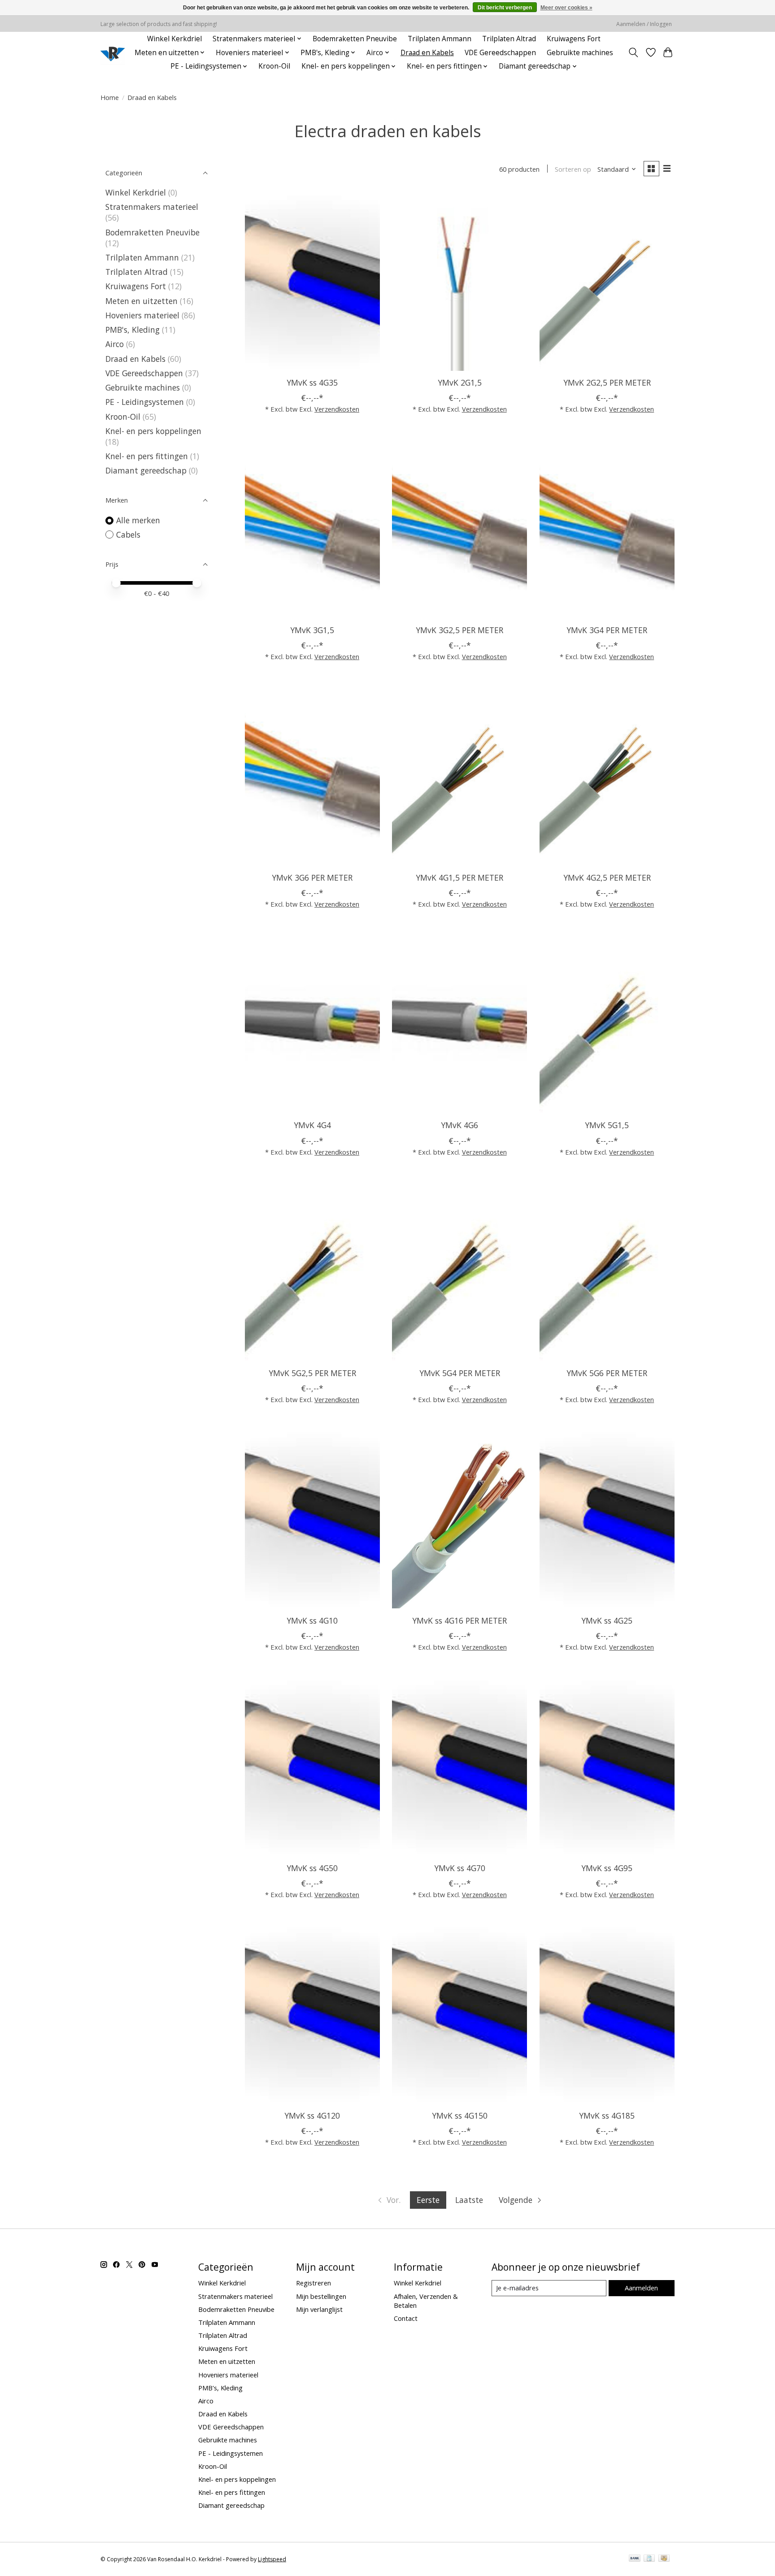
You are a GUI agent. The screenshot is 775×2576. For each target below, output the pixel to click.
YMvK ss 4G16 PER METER (459, 1620)
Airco (115, 344)
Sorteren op (573, 169)
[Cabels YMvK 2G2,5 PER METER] (607, 281)
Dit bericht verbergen (505, 8)
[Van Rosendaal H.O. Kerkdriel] (113, 53)
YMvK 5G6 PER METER (607, 1373)
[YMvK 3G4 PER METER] (607, 528)
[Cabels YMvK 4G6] (459, 1023)
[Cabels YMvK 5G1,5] (607, 1023)
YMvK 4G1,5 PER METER (459, 877)
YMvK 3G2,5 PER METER (459, 630)
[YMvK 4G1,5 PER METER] (459, 776)
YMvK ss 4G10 (312, 1620)
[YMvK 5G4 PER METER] (459, 1271)
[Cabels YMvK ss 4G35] (312, 281)
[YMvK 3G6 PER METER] (312, 776)
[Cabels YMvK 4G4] (312, 1023)
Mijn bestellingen (321, 2296)
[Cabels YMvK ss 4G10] (312, 1519)
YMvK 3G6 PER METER (312, 877)
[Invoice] (649, 2559)
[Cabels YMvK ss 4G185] (607, 2014)
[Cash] (664, 2559)
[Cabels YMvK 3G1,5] (312, 528)
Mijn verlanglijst (319, 2309)
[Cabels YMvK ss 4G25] (607, 1519)
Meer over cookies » (566, 8)
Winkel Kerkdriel (174, 39)
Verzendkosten (337, 409)
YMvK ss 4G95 (607, 1868)
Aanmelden (641, 2288)
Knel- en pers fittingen (147, 456)
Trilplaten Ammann (440, 39)
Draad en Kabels (427, 53)
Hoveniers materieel (142, 315)
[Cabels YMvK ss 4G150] (459, 2014)
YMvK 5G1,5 (607, 1125)
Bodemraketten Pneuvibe (355, 39)
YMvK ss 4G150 (460, 2116)
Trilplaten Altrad (509, 39)
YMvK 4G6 (459, 1125)
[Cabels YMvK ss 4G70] (459, 1766)
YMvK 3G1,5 (312, 630)
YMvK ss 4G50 (312, 1868)
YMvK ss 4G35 (312, 382)
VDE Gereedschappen (500, 53)
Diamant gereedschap (146, 470)
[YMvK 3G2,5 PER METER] (459, 528)
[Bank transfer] (635, 2559)
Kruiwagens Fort (574, 39)
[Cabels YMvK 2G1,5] (459, 281)
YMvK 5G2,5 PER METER (312, 1373)
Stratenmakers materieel (152, 207)
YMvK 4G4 (312, 1125)
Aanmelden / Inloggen (644, 24)
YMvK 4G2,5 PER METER (607, 877)
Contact (406, 2318)
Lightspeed (272, 2559)
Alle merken (138, 520)
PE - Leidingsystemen (145, 402)
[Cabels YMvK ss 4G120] (312, 2014)
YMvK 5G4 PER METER (460, 1373)
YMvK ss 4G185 (607, 2116)
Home (110, 97)
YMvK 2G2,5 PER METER (607, 382)
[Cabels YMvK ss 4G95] (607, 1766)
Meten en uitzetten (142, 301)
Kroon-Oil (274, 66)
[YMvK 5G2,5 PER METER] (312, 1271)
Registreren (313, 2283)
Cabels (128, 534)
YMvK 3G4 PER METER (607, 630)
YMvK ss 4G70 (460, 1868)
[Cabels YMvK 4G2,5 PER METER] (607, 776)
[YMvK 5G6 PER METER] (607, 1271)
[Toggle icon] (633, 52)
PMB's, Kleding (133, 330)
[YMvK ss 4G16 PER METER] (459, 1519)
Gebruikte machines (580, 53)
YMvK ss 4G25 (607, 1620)
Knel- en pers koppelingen (153, 431)
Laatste (469, 2200)
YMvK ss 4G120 (312, 2116)
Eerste (428, 2200)
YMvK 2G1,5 (460, 382)
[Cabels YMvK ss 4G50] (312, 1766)
